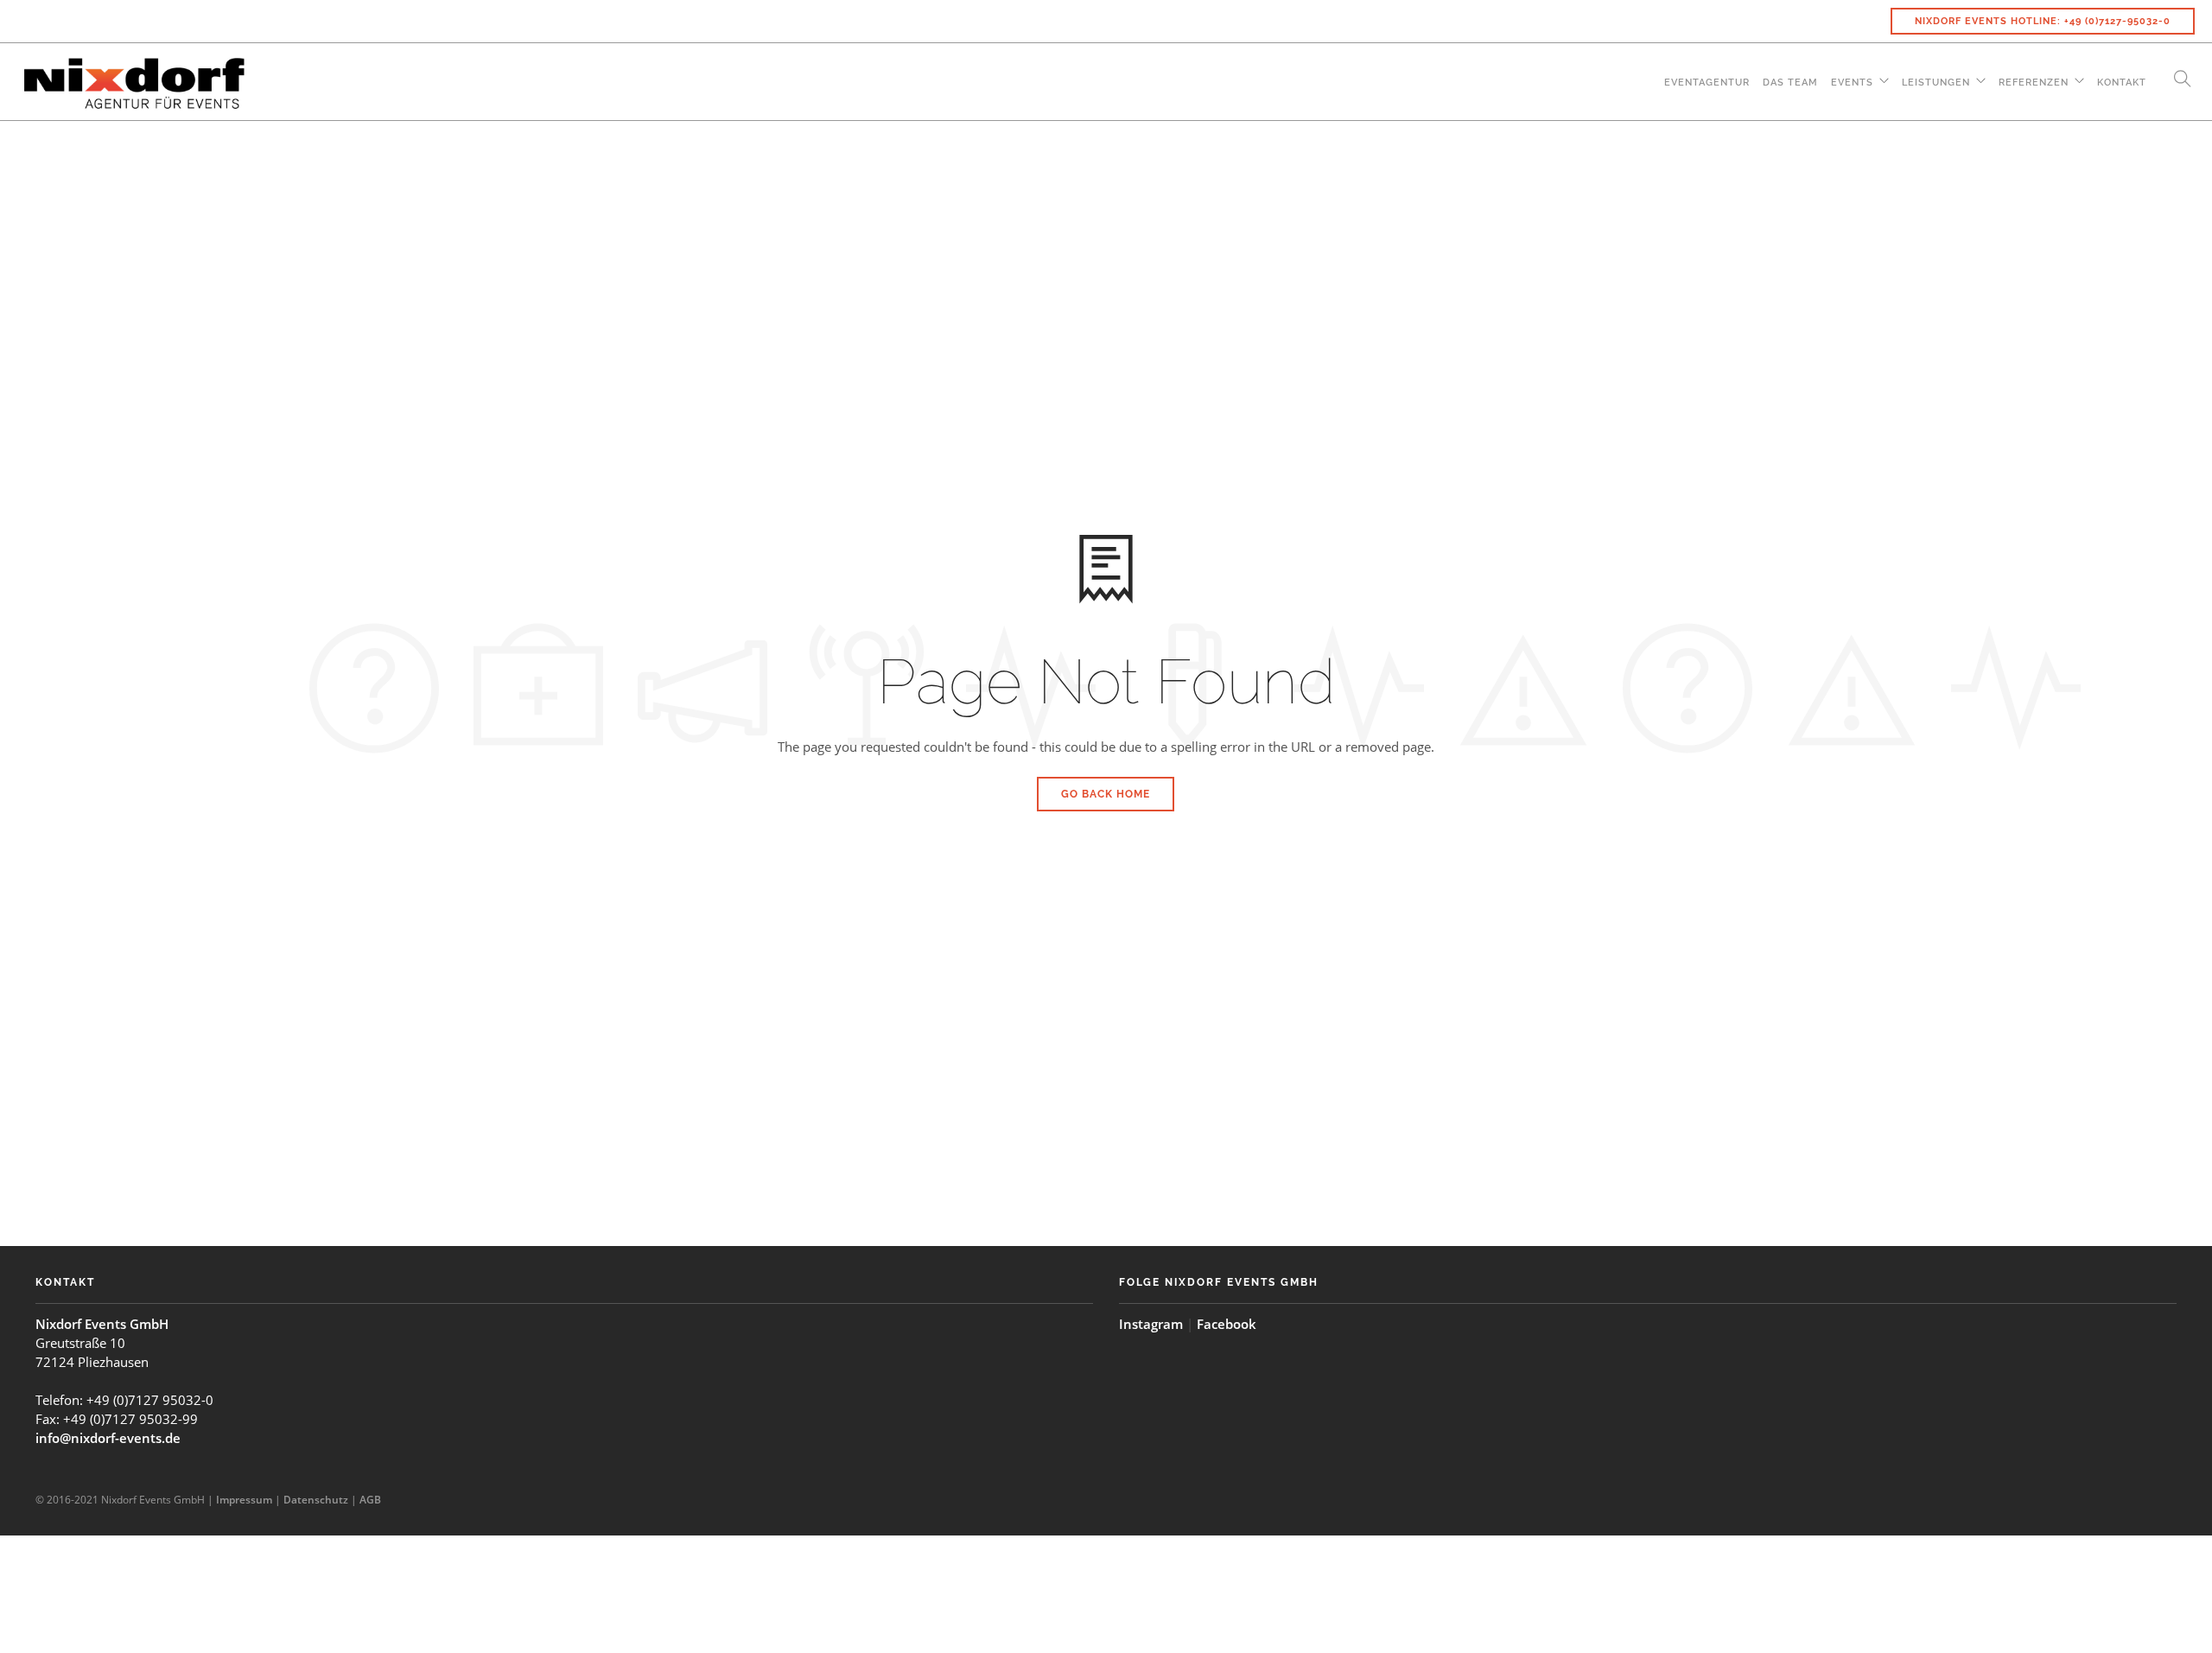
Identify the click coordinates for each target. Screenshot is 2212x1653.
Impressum (244, 1500)
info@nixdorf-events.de (108, 1438)
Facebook (1227, 1324)
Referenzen (2034, 83)
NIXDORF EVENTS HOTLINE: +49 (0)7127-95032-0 (2043, 21)
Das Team (1790, 83)
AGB (370, 1500)
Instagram (1151, 1324)
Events (1852, 83)
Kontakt (2122, 83)
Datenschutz (316, 1500)
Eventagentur (1707, 83)
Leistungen (1936, 83)
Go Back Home (1106, 794)
